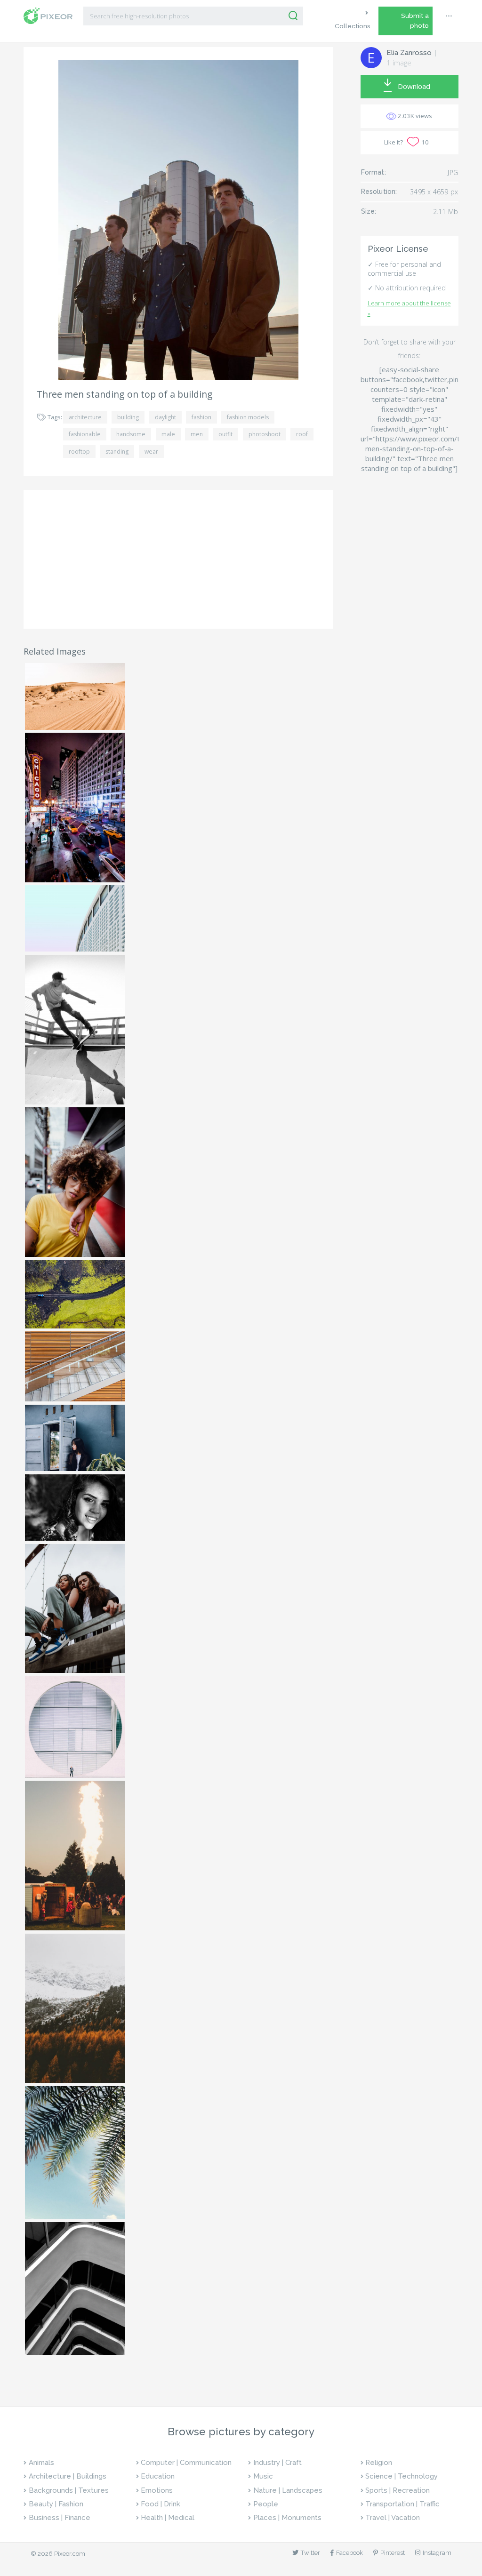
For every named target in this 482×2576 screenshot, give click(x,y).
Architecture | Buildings (68, 2476)
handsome (131, 434)
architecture (85, 417)
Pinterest (393, 2553)
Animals (41, 2463)
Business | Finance (60, 2518)
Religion (379, 2463)
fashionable (85, 434)
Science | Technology (402, 2476)
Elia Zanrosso (409, 53)
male (168, 434)
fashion (201, 417)
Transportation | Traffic (402, 2504)
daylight (165, 417)
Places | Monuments (287, 2518)
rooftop (79, 452)
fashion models (248, 417)
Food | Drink (161, 2504)
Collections (353, 26)
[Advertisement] (178, 560)
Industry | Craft (277, 2463)
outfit (225, 434)
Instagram (437, 2553)
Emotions (157, 2490)
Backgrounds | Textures (69, 2490)
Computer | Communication (186, 2463)
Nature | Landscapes (288, 2490)
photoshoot (265, 434)
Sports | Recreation (398, 2490)
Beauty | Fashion (56, 2504)
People (266, 2504)
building (128, 417)
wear (151, 452)
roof (302, 434)
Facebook (349, 2553)
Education (158, 2476)
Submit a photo (415, 20)
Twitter (310, 2553)
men (197, 434)
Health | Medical (168, 2518)
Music (263, 2476)
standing (117, 452)
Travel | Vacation (393, 2518)
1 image (399, 63)
